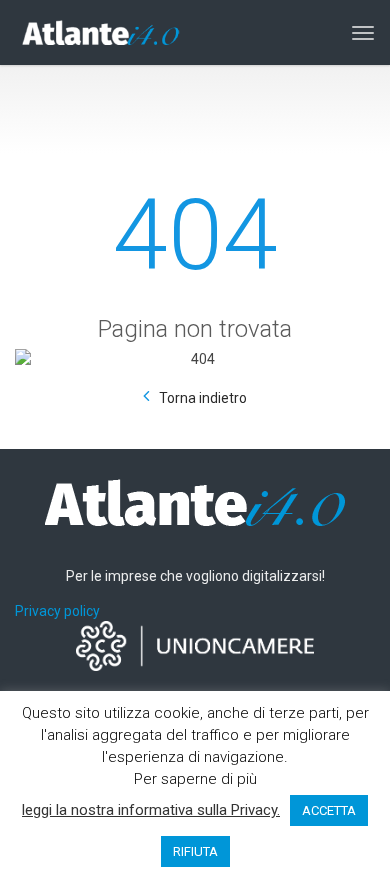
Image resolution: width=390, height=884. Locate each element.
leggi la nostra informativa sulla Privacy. (151, 810)
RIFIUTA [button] (195, 851)
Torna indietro (203, 398)
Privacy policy (57, 611)
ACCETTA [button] (329, 810)
